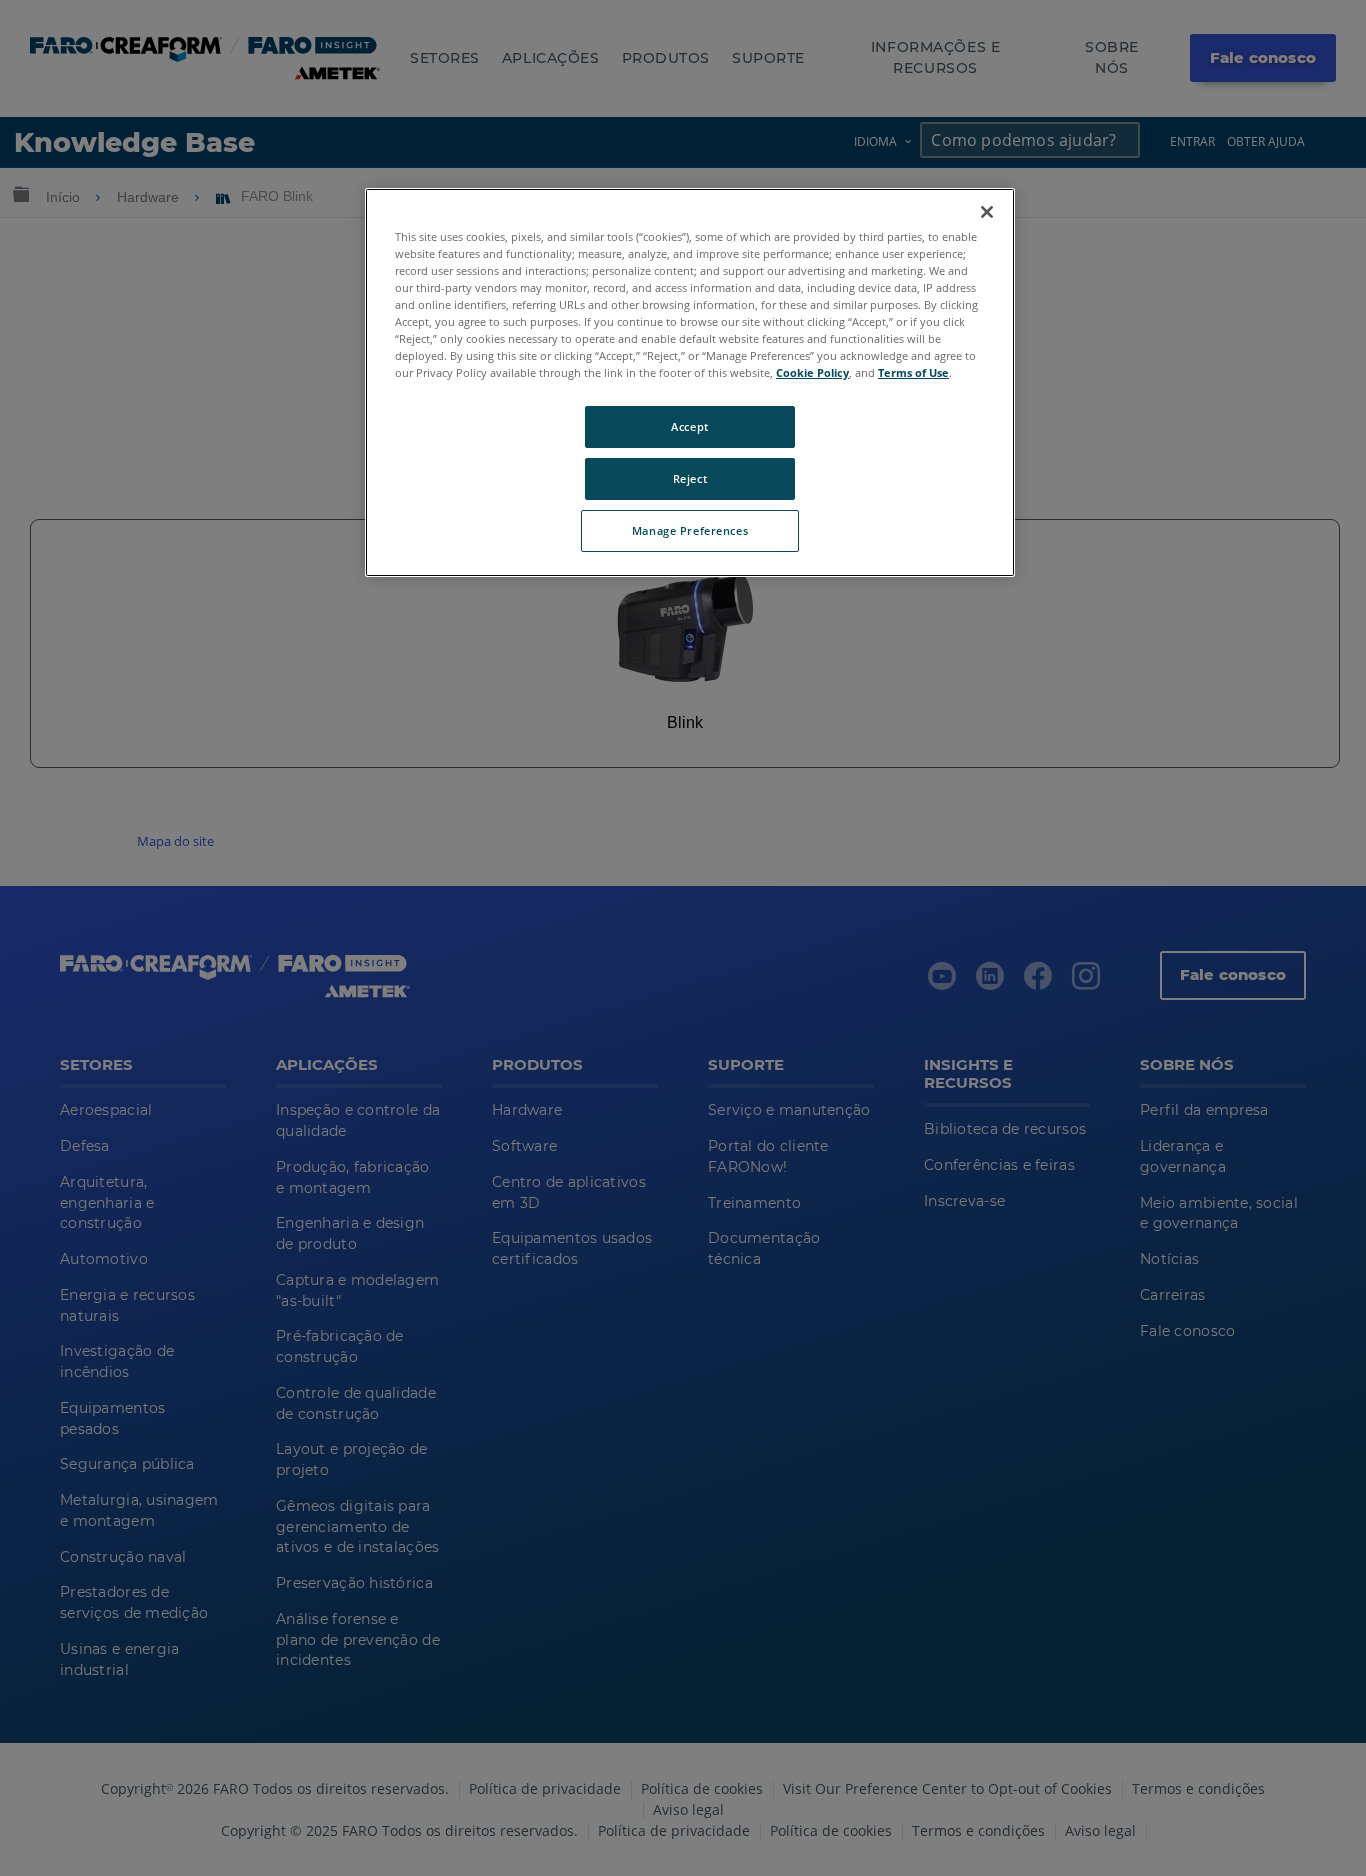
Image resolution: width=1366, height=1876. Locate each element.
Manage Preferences (690, 530)
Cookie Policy (812, 372)
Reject (690, 478)
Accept (689, 426)
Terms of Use (913, 372)
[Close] (987, 212)
